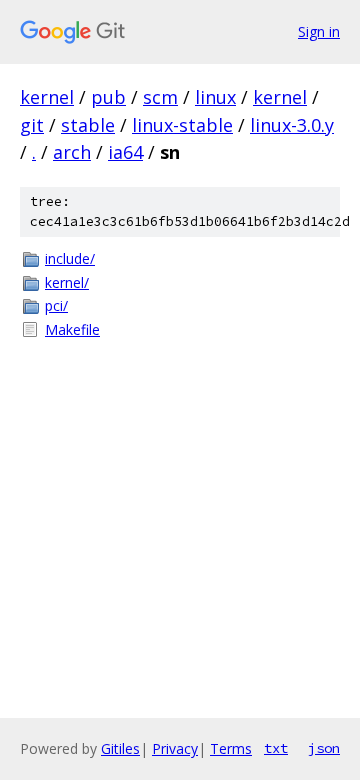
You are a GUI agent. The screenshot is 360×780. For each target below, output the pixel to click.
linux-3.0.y (292, 125)
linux (215, 97)
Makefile (72, 329)
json (324, 748)
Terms (231, 748)
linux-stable (182, 125)
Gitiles (120, 748)
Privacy (175, 748)
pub (108, 97)
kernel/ (67, 282)
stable (88, 125)
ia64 (125, 152)
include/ (70, 258)
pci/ (56, 305)
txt (276, 748)
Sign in (319, 31)
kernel (47, 97)
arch (72, 152)
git (32, 125)
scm (160, 97)
